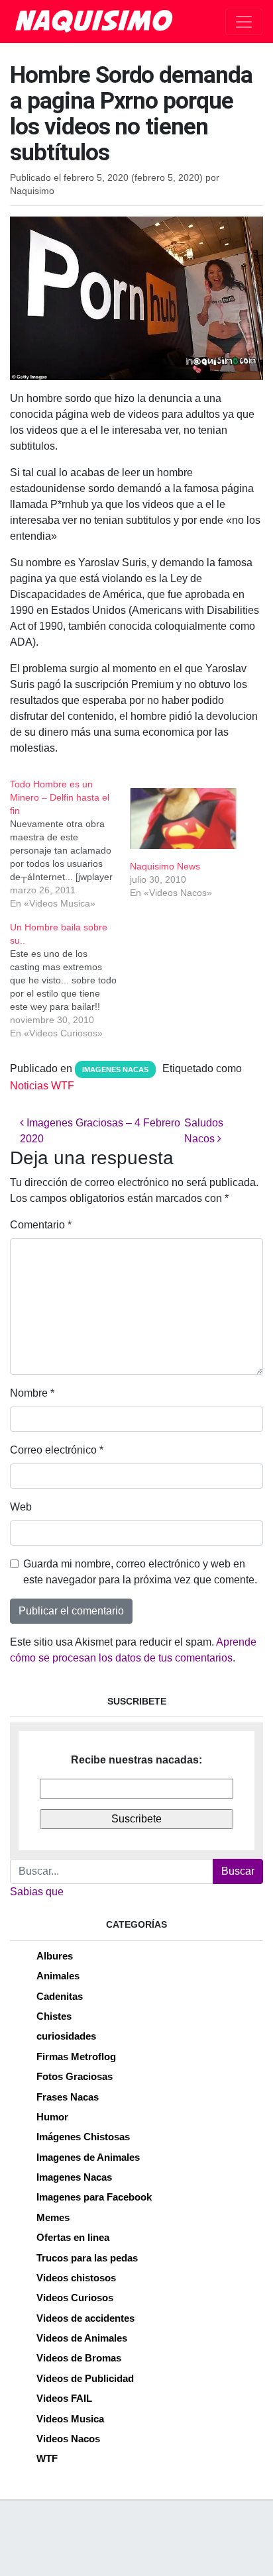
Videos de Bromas (79, 2358)
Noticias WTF (42, 1086)
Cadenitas (60, 1996)
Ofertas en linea (73, 2237)
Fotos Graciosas (75, 2076)
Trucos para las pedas (87, 2258)
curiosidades (66, 2036)
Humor (52, 2117)
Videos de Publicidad (85, 2378)
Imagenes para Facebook (94, 2197)
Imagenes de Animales (88, 2157)
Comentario (41, 1225)
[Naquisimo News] (183, 818)
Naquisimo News (165, 866)
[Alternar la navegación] (244, 22)
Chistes (54, 2016)
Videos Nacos (68, 2439)
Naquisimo (32, 191)
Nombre (32, 1393)
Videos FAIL (64, 2398)
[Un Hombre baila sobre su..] (70, 980)
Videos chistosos (76, 2278)
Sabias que (37, 1892)
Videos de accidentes (85, 2318)
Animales (58, 1976)
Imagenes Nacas (115, 1069)
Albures (55, 1956)
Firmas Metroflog (76, 2056)
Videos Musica (70, 2419)
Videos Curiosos (75, 2298)
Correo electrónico (57, 1450)
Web (21, 1507)
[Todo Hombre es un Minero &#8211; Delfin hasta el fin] (70, 844)
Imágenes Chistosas (83, 2137)
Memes (53, 2217)
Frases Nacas (68, 2097)
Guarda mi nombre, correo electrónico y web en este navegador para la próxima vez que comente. (140, 1572)
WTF (47, 2458)
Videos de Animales (82, 2338)
